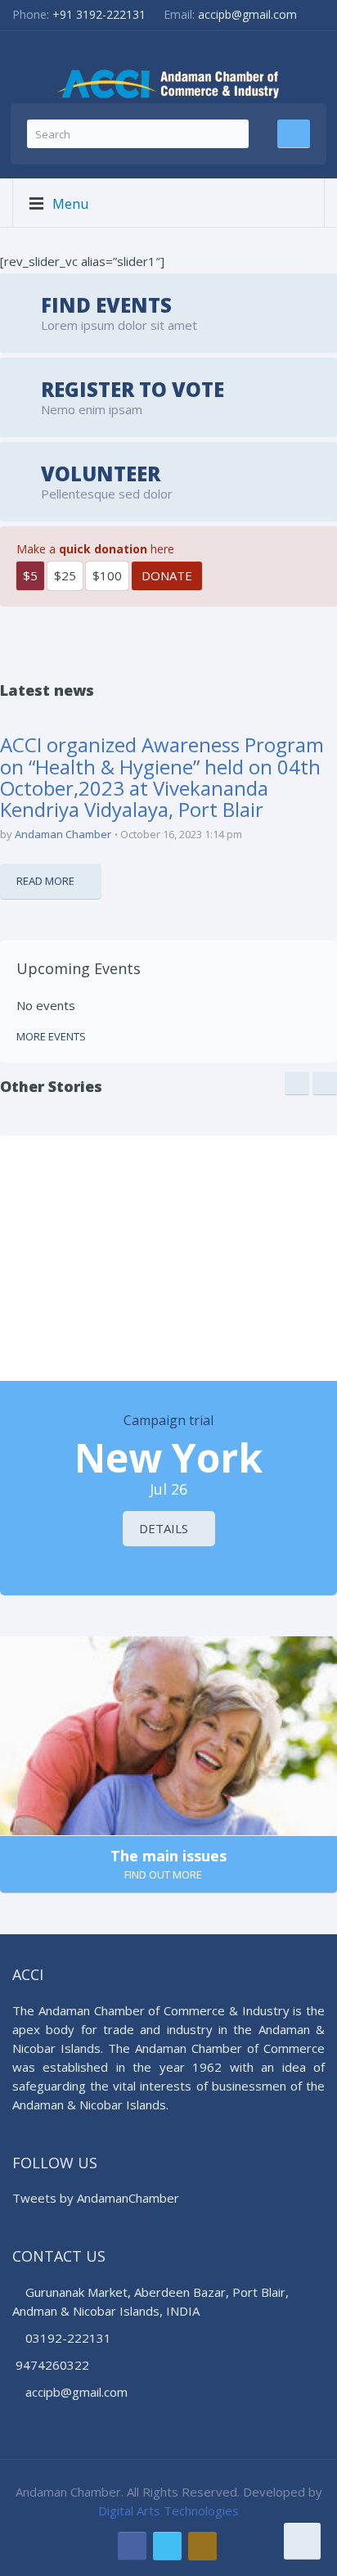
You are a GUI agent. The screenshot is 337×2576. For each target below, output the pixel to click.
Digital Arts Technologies (168, 2511)
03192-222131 (67, 2338)
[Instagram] (202, 2546)
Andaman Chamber (63, 834)
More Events (51, 1036)
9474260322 (52, 2365)
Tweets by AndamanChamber (96, 2198)
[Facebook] (132, 2546)
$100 (107, 575)
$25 (65, 575)
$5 (30, 575)
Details (164, 1528)
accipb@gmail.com (247, 14)
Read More (45, 881)
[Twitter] (167, 2546)
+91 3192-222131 (99, 14)
